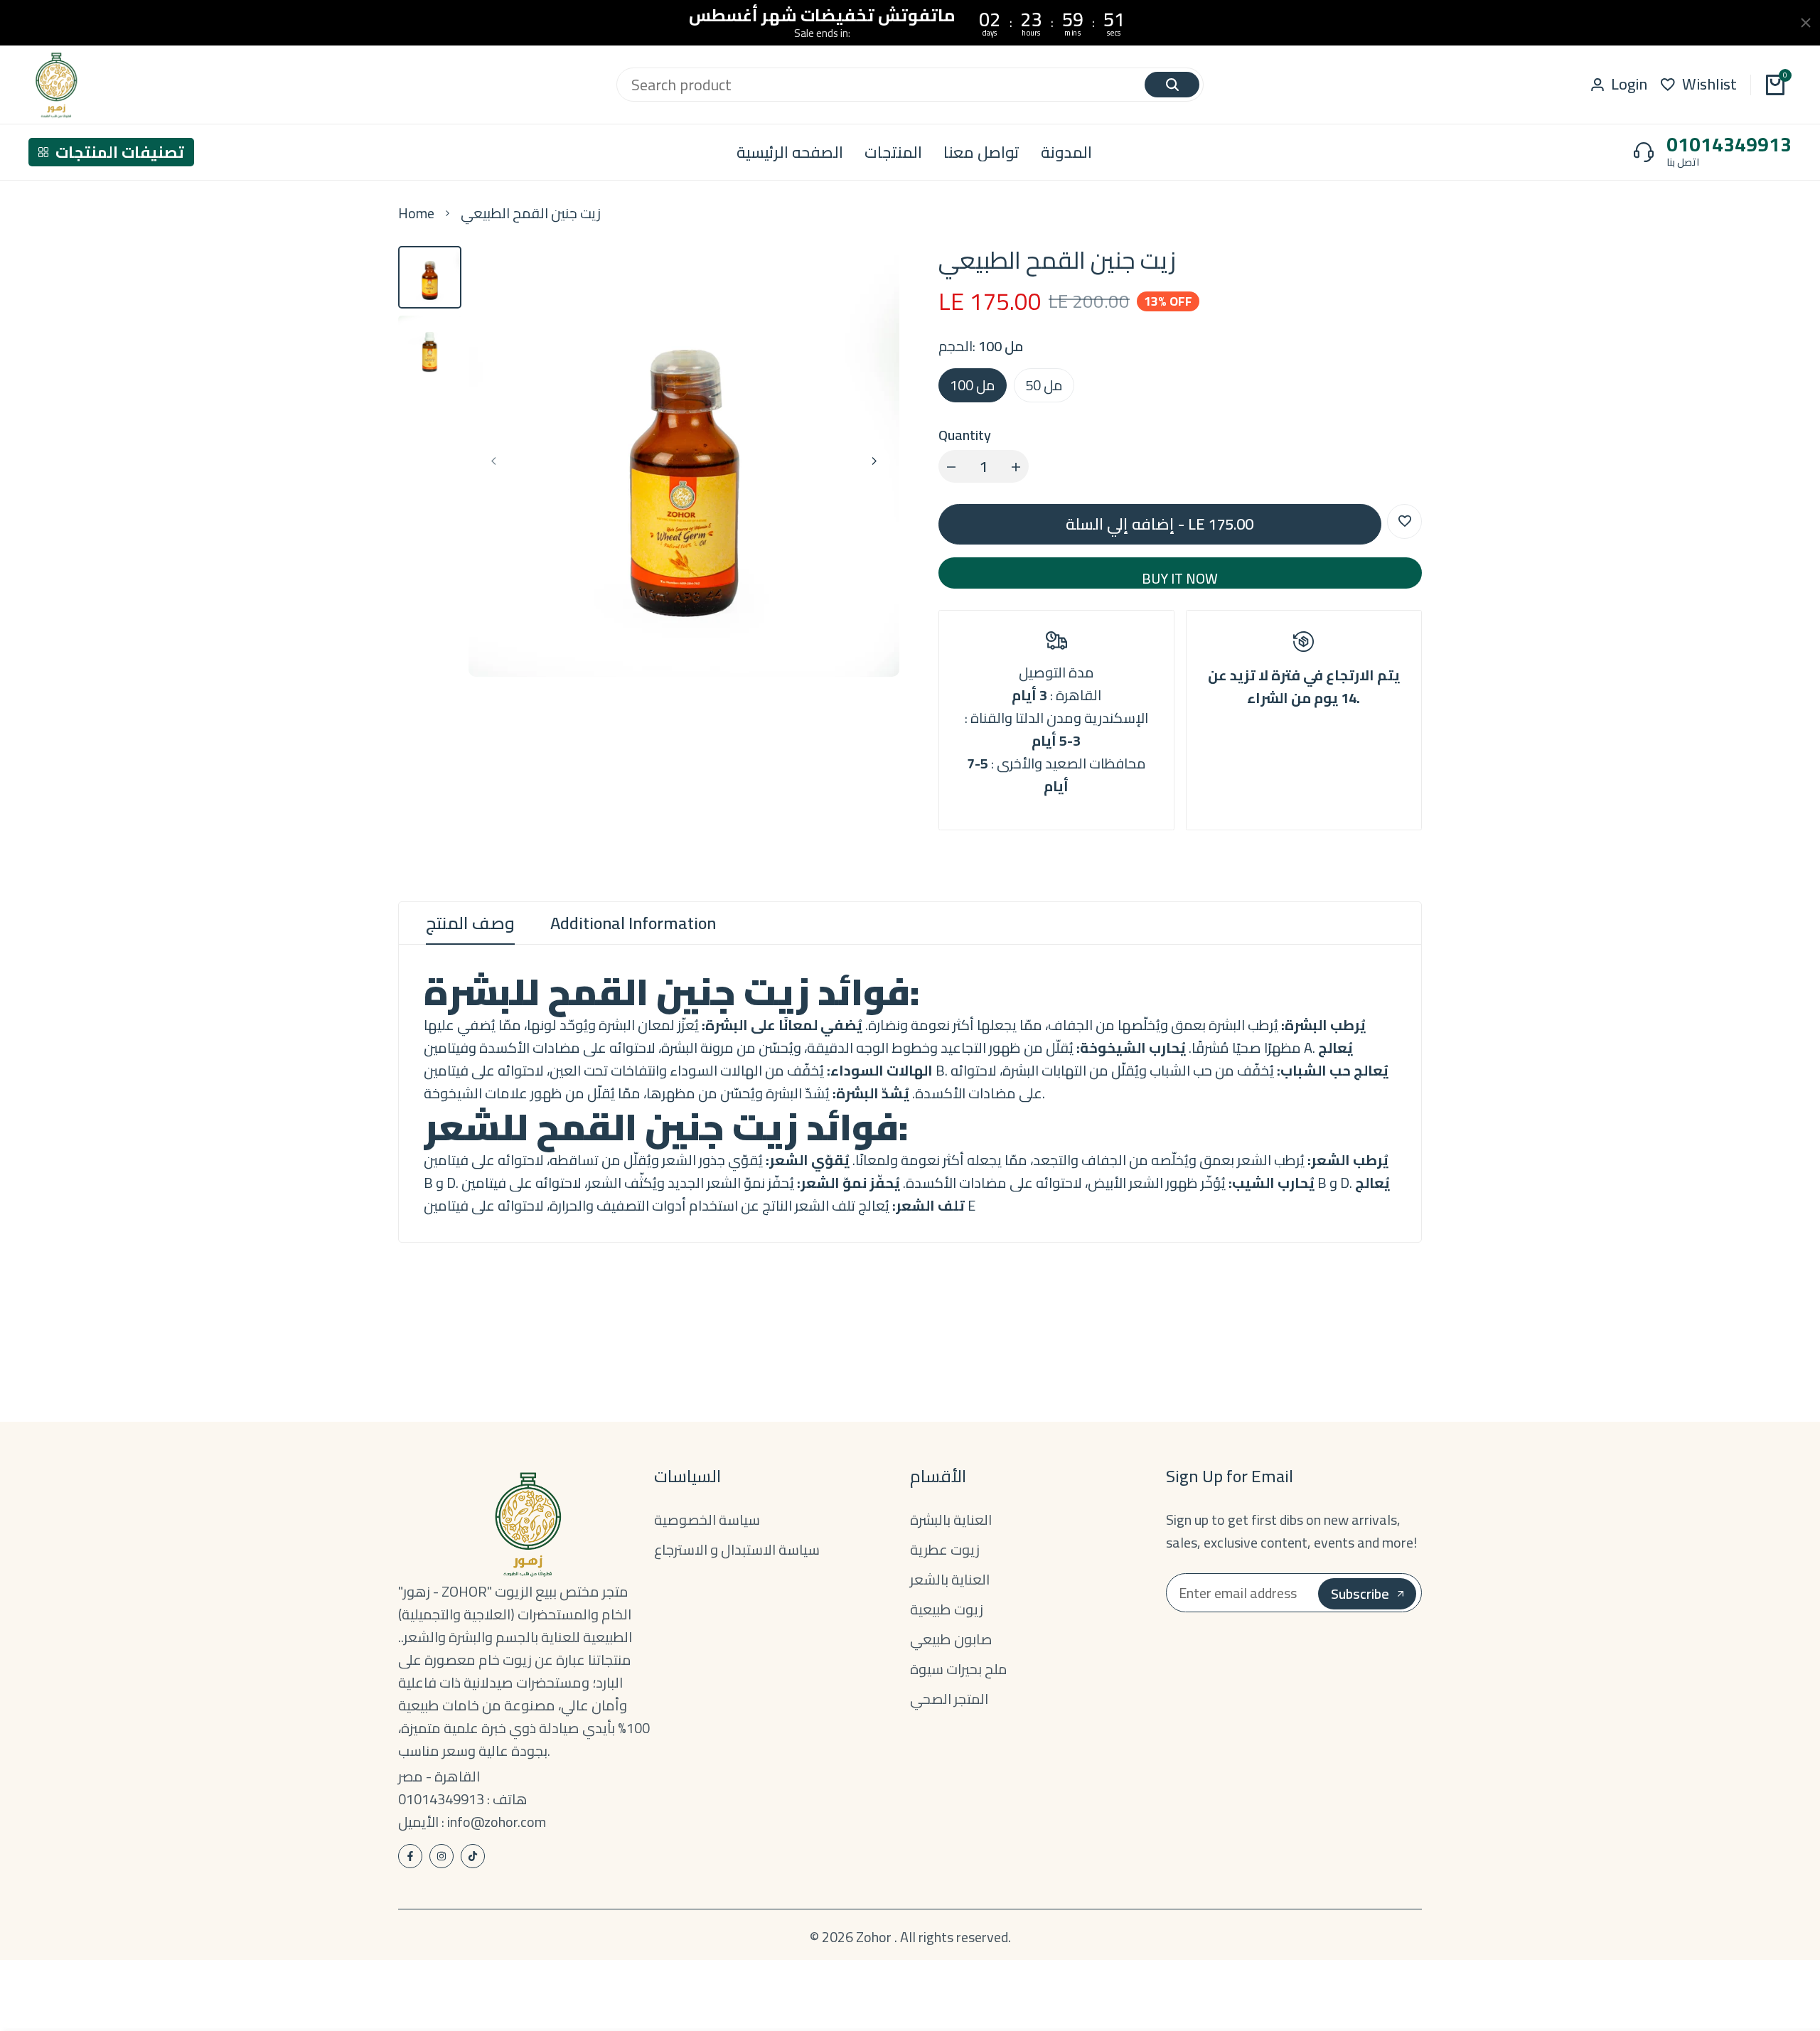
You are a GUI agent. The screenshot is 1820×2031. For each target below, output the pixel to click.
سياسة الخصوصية (707, 1520)
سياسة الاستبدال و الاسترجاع (737, 1549)
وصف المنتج (470, 923)
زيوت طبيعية (947, 1609)
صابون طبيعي (951, 1639)
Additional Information (633, 923)
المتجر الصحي (949, 1699)
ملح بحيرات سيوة (959, 1669)
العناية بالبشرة (951, 1520)
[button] (1404, 521)
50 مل (1044, 385)
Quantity (965, 435)
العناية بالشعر (950, 1579)
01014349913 (1729, 144)
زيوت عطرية (945, 1549)
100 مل (973, 385)
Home (416, 213)
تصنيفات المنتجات (120, 152)
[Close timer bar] (1806, 23)
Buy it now (1180, 576)
